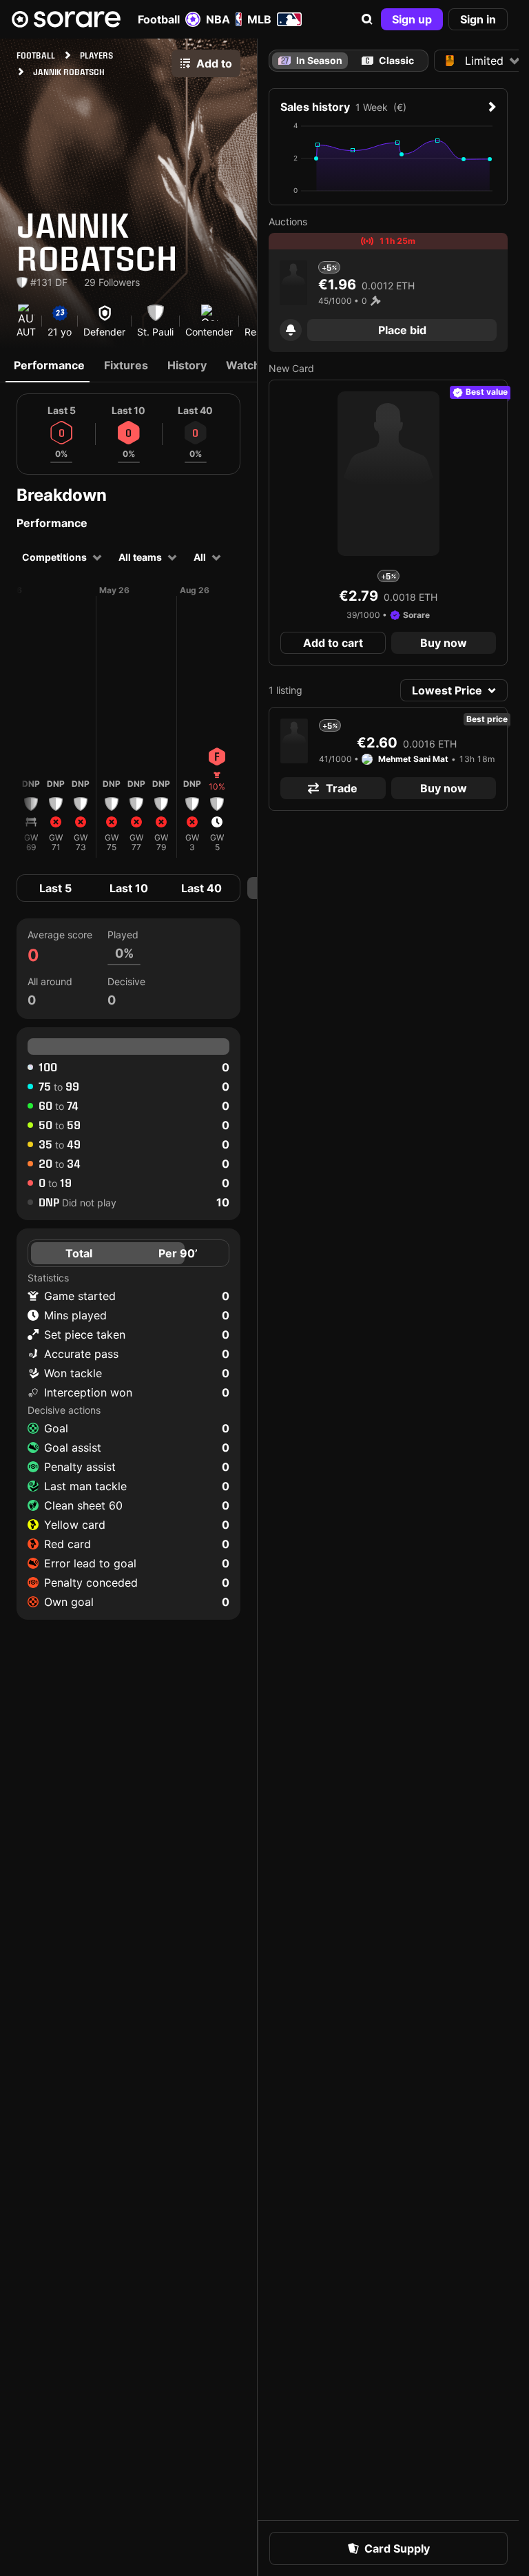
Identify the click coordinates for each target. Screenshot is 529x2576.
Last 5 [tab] (55, 888)
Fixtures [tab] (126, 365)
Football (159, 19)
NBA (218, 19)
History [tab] (187, 365)
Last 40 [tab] (201, 888)
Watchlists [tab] (254, 365)
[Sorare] (66, 19)
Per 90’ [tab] (178, 1253)
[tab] (388, 61)
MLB (259, 19)
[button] (367, 19)
